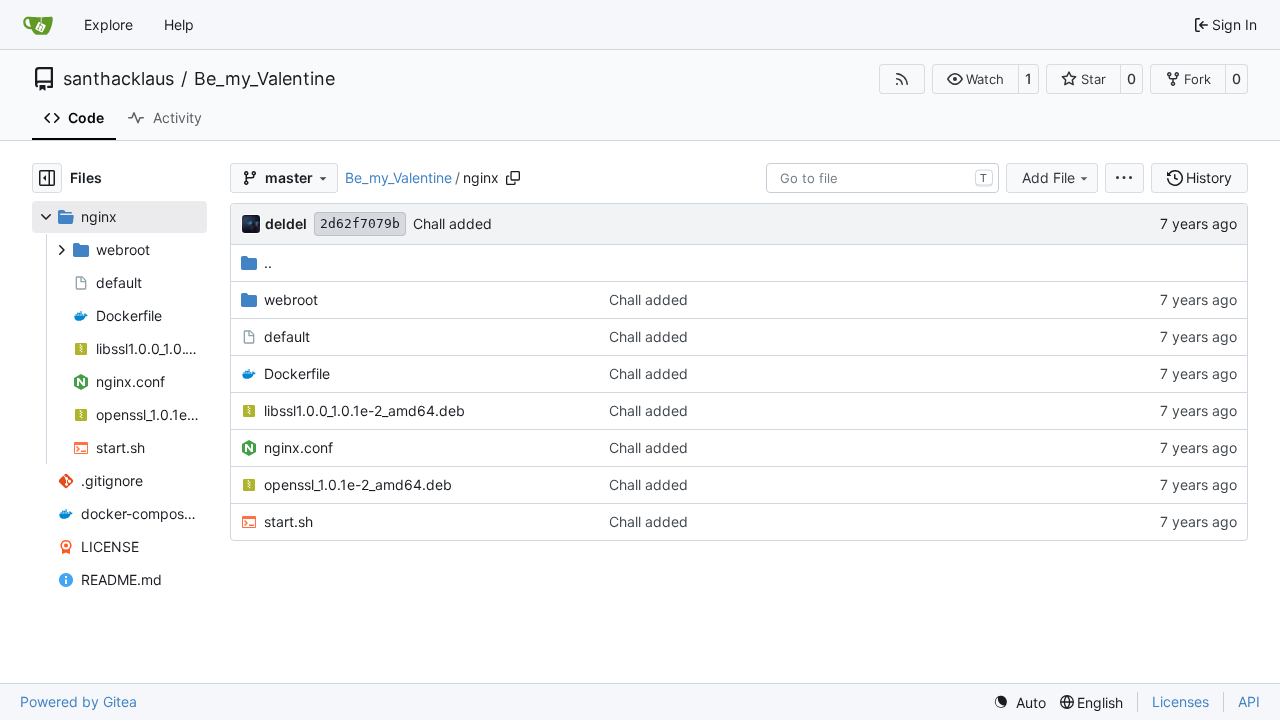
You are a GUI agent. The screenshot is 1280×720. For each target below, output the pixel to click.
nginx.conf (298, 447)
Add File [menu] (1048, 177)
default (287, 336)
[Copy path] (513, 178)
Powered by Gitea (78, 701)
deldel (286, 223)
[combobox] (882, 178)
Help (179, 24)
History (1209, 177)
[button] (975, 79)
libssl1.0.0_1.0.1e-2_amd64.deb (364, 410)
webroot (291, 299)
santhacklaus (118, 79)
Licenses (1180, 701)
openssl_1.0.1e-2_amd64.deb (358, 484)
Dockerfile (297, 373)
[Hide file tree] (47, 178)
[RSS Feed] (902, 79)
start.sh (288, 521)
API (1249, 701)
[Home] (38, 25)
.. (268, 262)
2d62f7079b (360, 223)
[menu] (1124, 178)
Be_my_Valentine (264, 79)
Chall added (452, 223)
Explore (108, 24)
